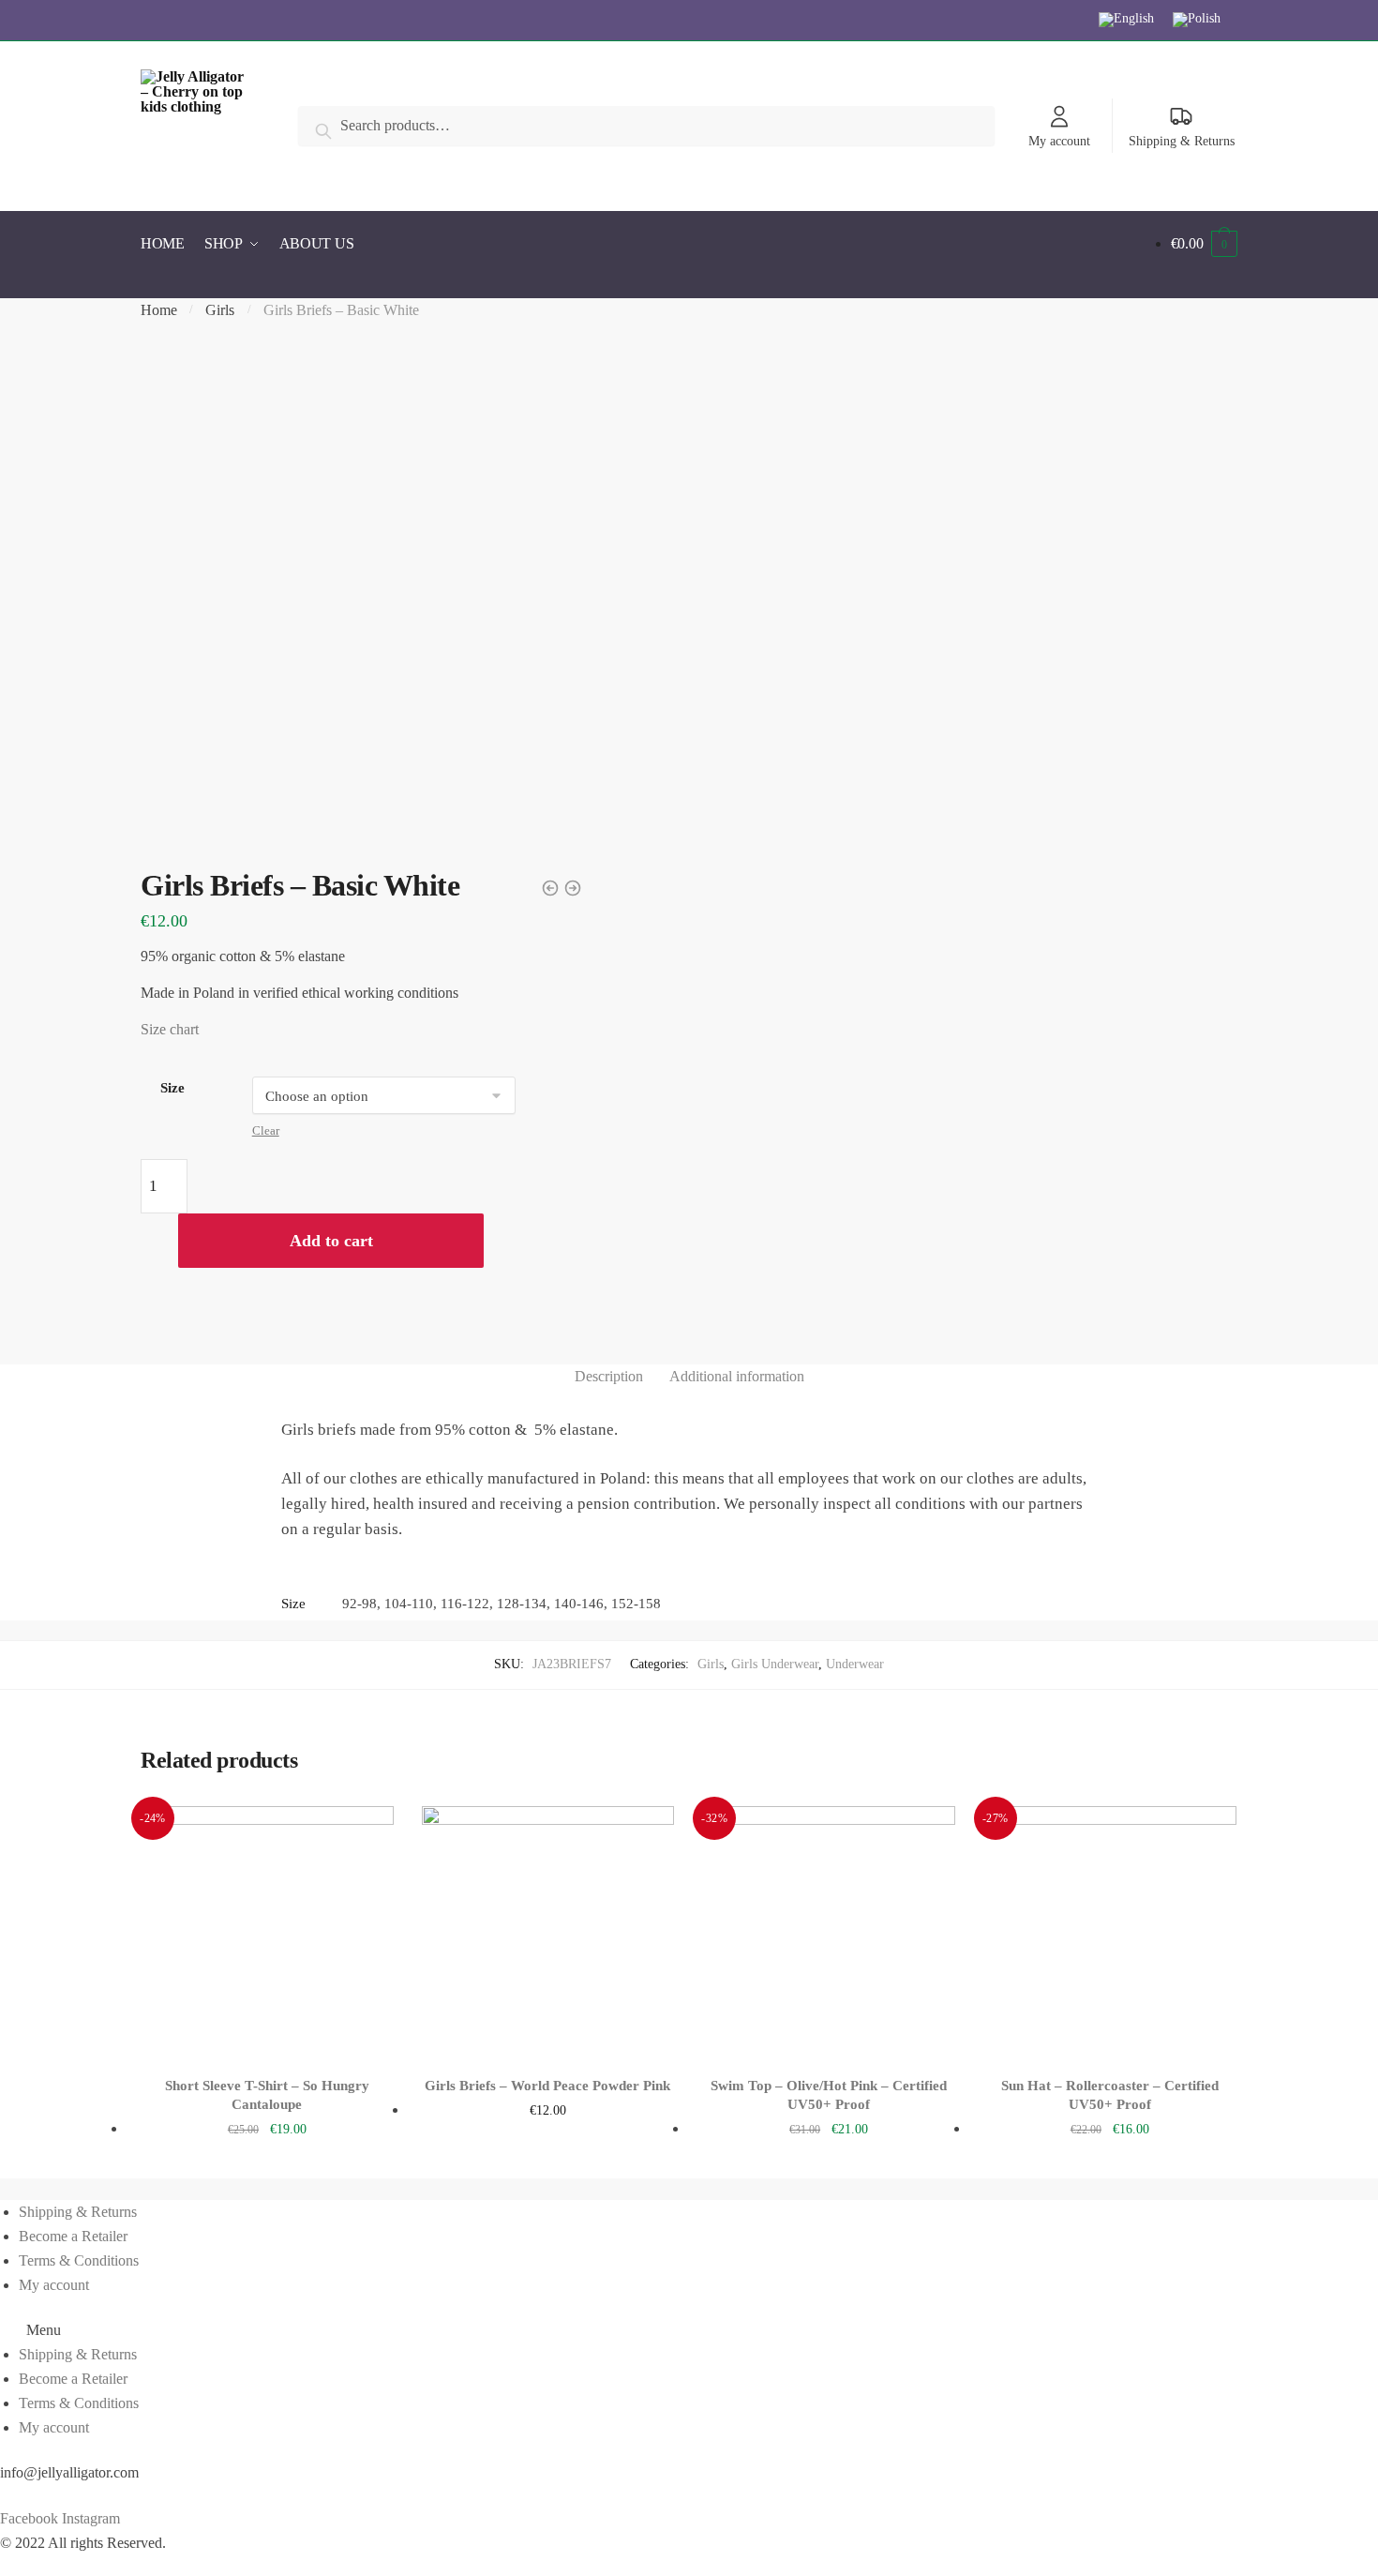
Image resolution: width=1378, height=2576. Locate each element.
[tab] (609, 1377)
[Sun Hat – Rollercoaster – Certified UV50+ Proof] (1110, 1933)
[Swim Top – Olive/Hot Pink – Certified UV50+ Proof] (829, 1933)
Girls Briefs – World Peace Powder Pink (547, 2086)
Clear (266, 1130)
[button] (689, 2330)
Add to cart (331, 1241)
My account (1059, 141)
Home (159, 310)
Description (609, 1376)
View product (267, 2159)
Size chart (170, 1029)
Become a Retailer (73, 2236)
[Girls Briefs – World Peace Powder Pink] (548, 1933)
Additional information (737, 1376)
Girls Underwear (775, 1664)
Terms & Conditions (79, 2260)
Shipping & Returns (1182, 141)
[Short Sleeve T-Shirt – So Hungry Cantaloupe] (267, 1933)
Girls (220, 310)
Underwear (855, 1664)
